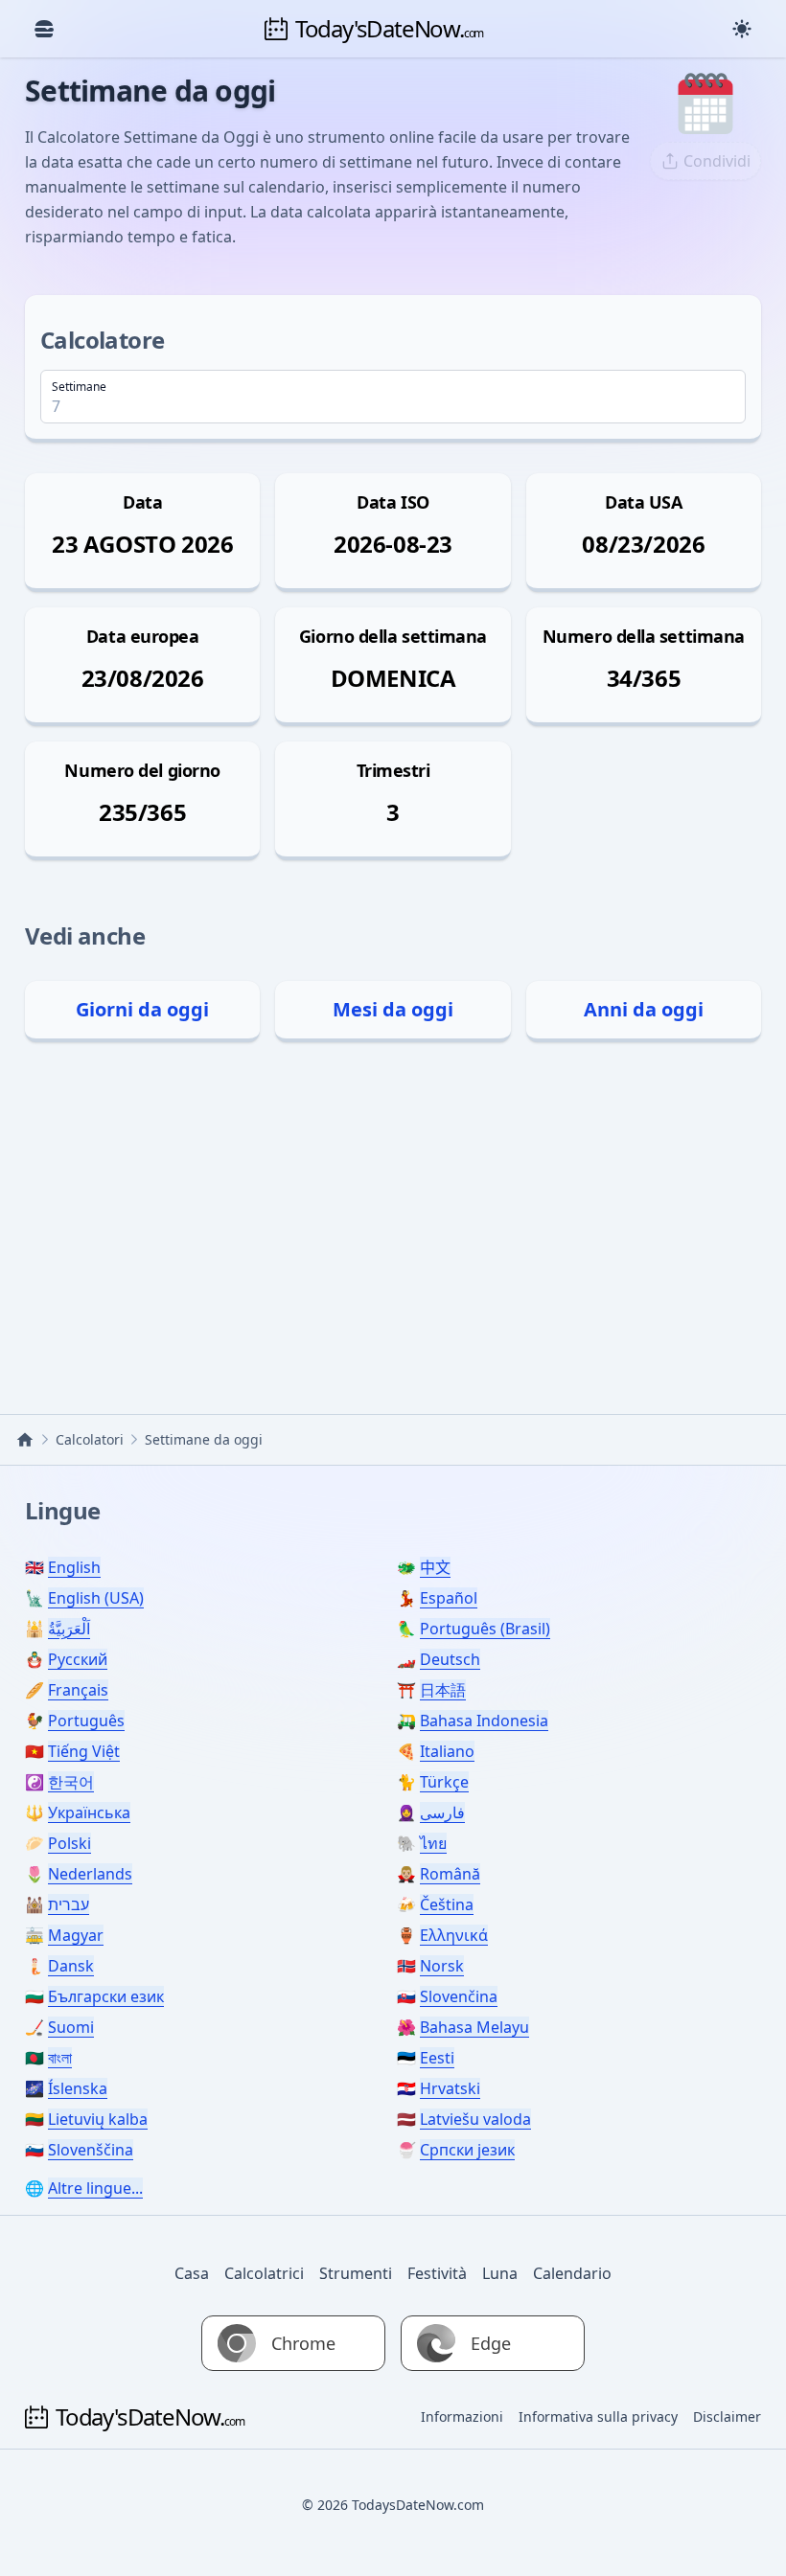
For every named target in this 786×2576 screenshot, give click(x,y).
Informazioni (462, 2416)
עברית (69, 1904)
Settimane (79, 387)
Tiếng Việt (84, 1751)
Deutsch (450, 1659)
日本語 (443, 1690)
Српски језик (467, 2150)
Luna (500, 2273)
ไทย (433, 1843)
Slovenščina (91, 2150)
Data (142, 502)
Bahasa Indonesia (484, 1721)
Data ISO (393, 502)
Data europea (143, 636)
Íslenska (78, 2088)
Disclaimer (727, 2416)
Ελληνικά (454, 1935)
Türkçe (444, 1782)
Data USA (643, 502)
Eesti (437, 2058)
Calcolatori (90, 1439)
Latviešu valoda (475, 2119)
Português (86, 1721)
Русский (78, 1659)
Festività (437, 2273)
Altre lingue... (95, 2188)
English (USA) (96, 1598)
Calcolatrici (264, 2273)
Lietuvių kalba (98, 2119)
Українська (89, 1812)
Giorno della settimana (393, 636)
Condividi (717, 161)
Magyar (76, 1935)
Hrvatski (450, 2088)
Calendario (572, 2273)
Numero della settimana (644, 636)
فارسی (442, 1812)
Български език (106, 1996)
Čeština (447, 1904)
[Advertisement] (393, 1222)
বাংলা (60, 2058)
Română (450, 1874)
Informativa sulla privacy (598, 2416)
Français (78, 1690)
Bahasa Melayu (474, 2027)
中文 (435, 1567)
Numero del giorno (142, 770)
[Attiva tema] (742, 29)
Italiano (447, 1751)
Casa (192, 2273)
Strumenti (356, 2273)
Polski (69, 1843)
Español (449, 1598)
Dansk (71, 1966)
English (74, 1567)
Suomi (71, 2027)
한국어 (71, 1782)
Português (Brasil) (485, 1629)
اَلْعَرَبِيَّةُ (69, 1629)
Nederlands (90, 1874)
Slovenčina (459, 1996)
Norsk (442, 1966)
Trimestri (393, 770)
